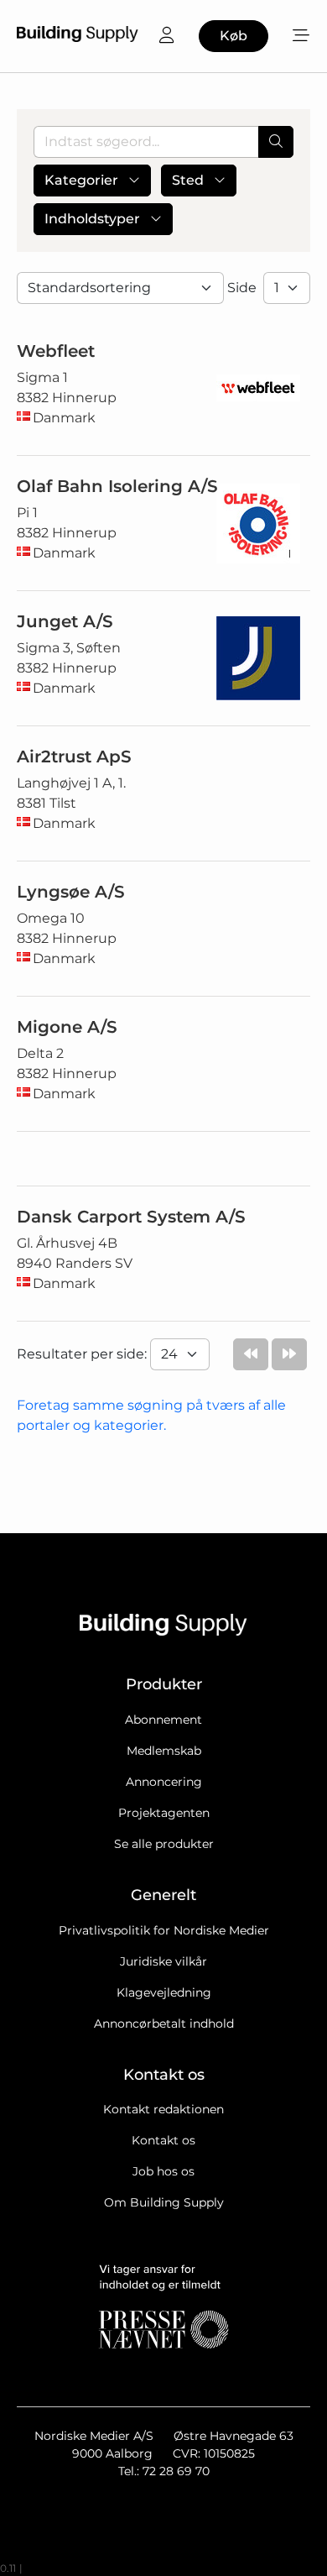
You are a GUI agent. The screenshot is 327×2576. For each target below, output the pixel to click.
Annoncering (164, 1782)
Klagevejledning (164, 1992)
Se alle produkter (164, 1844)
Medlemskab (164, 1751)
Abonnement (163, 1720)
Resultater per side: (83, 1354)
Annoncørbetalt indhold (164, 2024)
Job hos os (163, 2171)
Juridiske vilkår (163, 1961)
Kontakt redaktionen (163, 2109)
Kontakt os (163, 2140)
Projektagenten (164, 1813)
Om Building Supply (164, 2202)
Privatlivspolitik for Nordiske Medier (164, 1930)
